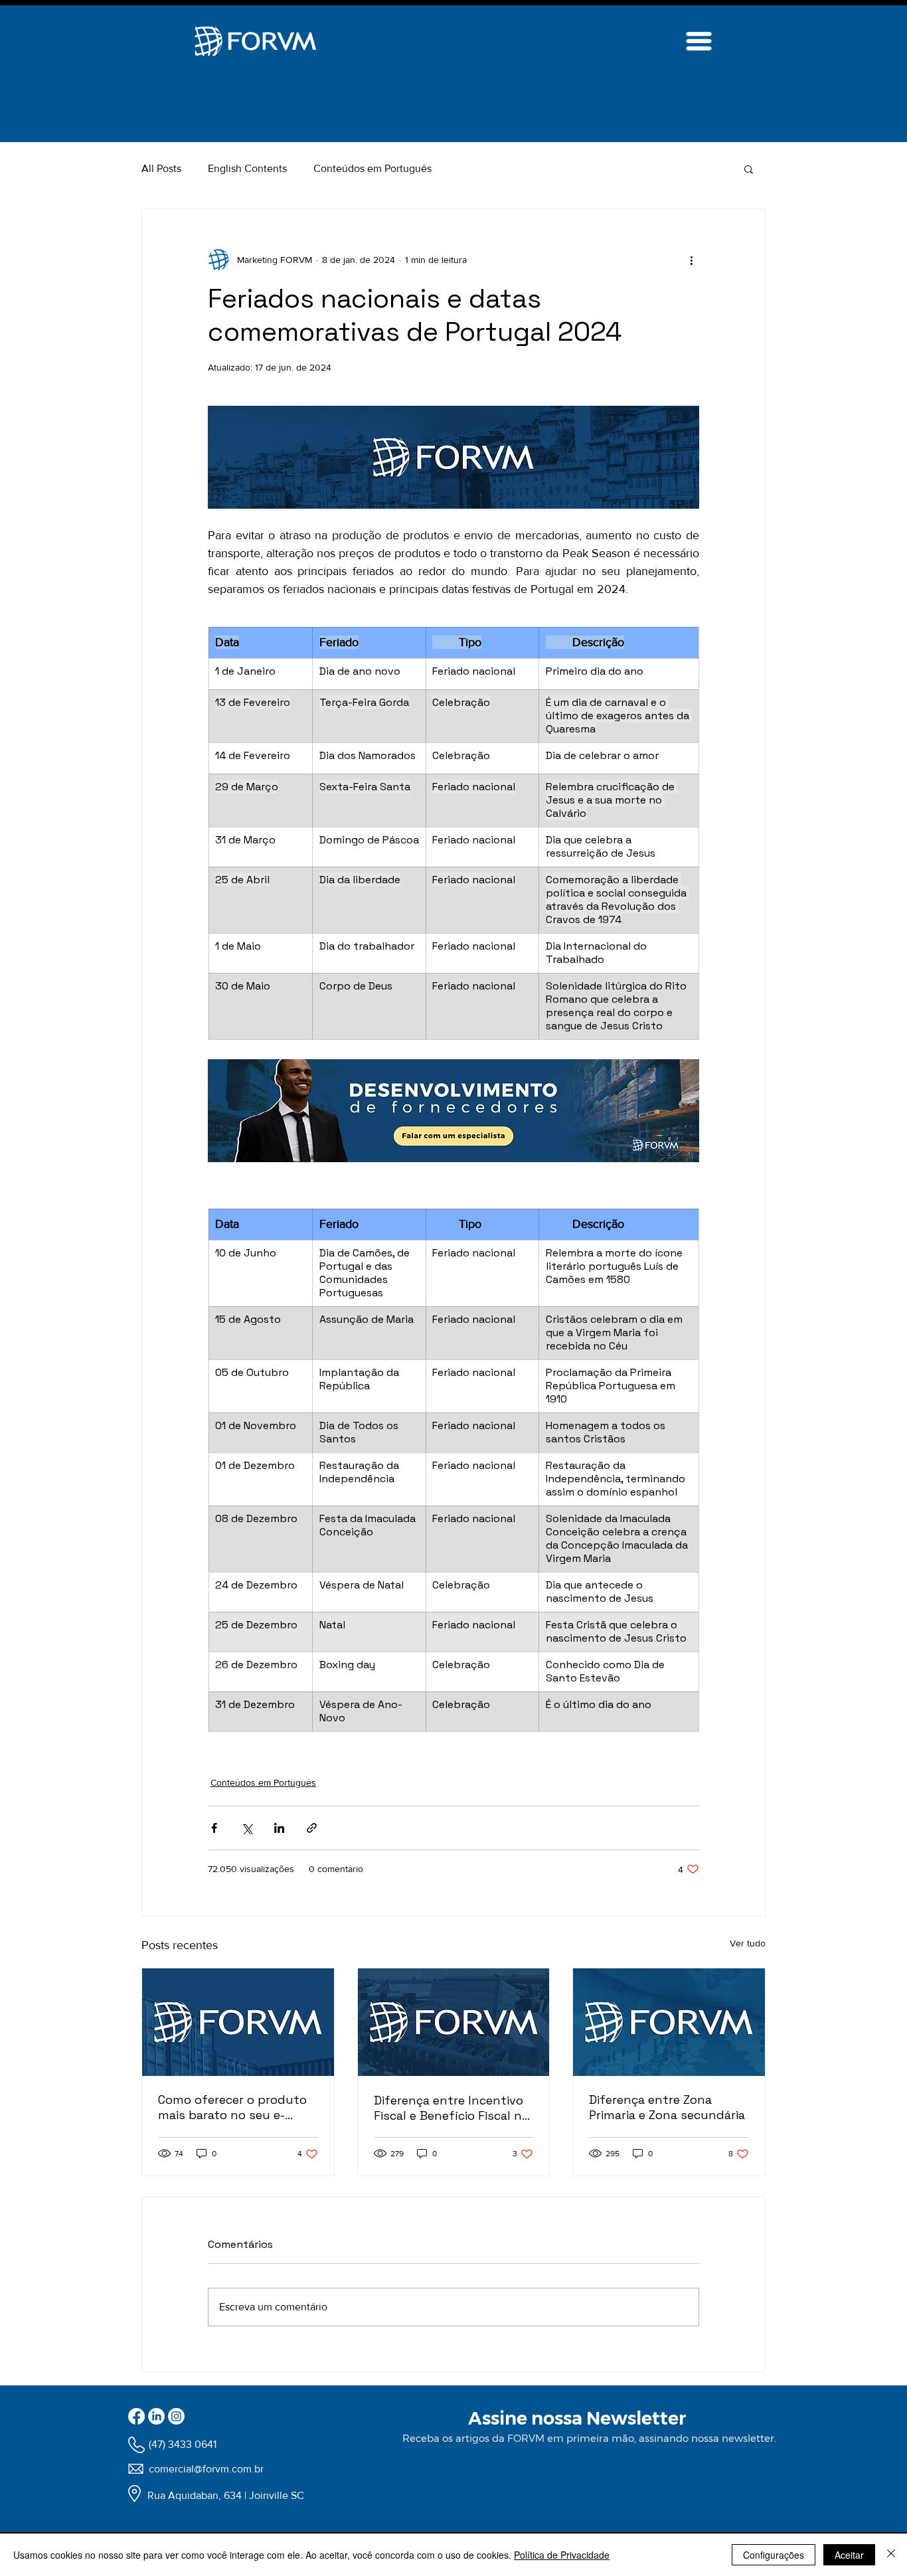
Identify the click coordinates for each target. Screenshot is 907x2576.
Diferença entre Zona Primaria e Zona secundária (667, 2107)
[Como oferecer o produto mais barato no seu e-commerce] (238, 2022)
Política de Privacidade (562, 2555)
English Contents (247, 168)
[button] (749, 169)
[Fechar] (891, 2555)
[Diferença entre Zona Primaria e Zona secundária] (669, 2022)
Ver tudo (748, 1943)
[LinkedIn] (156, 2416)
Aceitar (849, 2555)
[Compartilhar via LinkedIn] (279, 1828)
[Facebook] (136, 2416)
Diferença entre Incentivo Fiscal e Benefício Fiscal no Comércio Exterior (452, 2108)
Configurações (774, 2555)
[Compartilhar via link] (312, 1828)
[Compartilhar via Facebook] (214, 1828)
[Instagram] (176, 2416)
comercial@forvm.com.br (206, 2469)
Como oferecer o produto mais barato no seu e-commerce (232, 2107)
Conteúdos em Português (372, 168)
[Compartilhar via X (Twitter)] (247, 1828)
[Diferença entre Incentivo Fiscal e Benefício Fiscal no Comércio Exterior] (454, 2022)
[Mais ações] (691, 260)
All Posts (161, 168)
